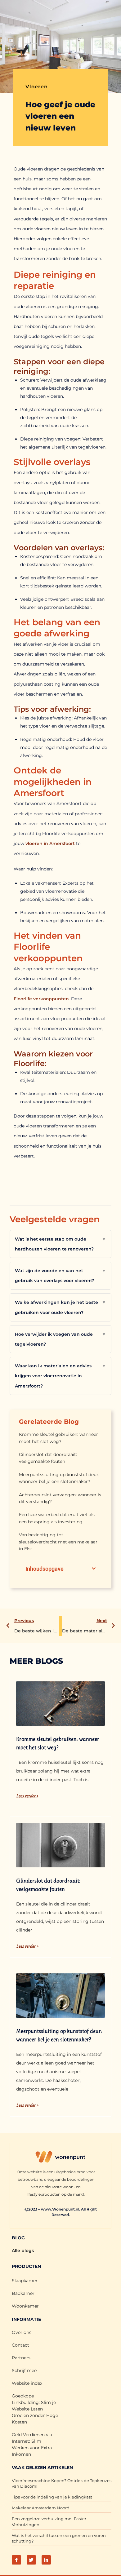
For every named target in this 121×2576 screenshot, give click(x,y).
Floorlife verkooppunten (41, 999)
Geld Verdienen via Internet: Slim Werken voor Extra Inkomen (32, 2444)
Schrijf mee (24, 2370)
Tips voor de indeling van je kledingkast (52, 2497)
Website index (27, 2383)
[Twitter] (31, 2560)
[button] (94, 1569)
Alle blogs (23, 2251)
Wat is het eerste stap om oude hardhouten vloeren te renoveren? (60, 1244)
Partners (21, 2358)
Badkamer (23, 2293)
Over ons (22, 2332)
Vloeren (37, 87)
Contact (20, 2345)
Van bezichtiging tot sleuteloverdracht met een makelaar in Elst (58, 1542)
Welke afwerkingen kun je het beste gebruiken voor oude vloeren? (60, 1307)
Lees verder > (27, 1796)
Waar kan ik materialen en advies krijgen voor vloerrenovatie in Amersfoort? (60, 1376)
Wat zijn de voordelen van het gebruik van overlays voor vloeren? (60, 1276)
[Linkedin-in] (46, 2560)
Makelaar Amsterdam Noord (41, 2508)
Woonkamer (25, 2306)
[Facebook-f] (16, 2560)
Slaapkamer (25, 2281)
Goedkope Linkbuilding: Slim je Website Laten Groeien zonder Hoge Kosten (35, 2409)
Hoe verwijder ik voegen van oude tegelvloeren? (60, 1339)
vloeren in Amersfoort (50, 843)
